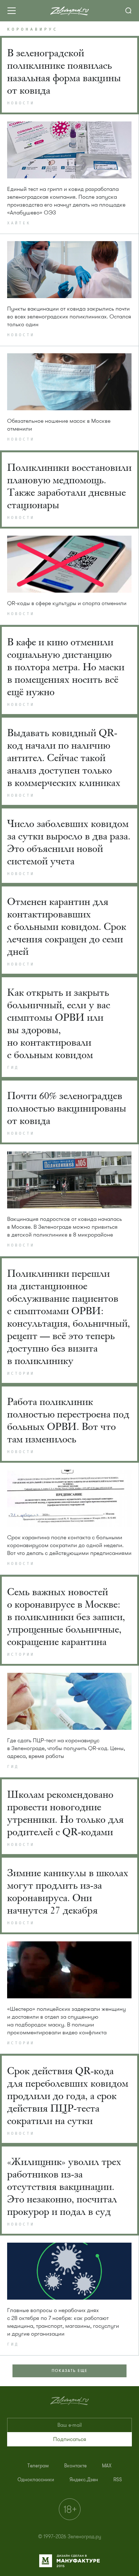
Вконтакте (75, 2466)
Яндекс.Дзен (84, 2480)
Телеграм (38, 2466)
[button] (69, 2439)
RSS (118, 2480)
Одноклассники (36, 2480)
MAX (107, 2466)
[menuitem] (38, 2466)
